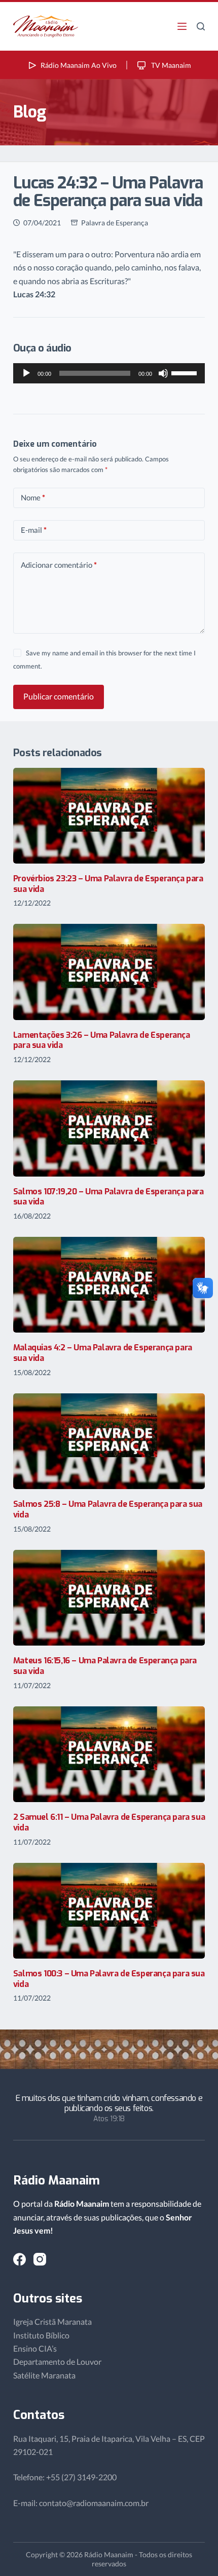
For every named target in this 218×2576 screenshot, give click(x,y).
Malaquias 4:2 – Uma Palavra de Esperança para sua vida (103, 1353)
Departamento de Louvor (57, 2362)
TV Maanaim (170, 65)
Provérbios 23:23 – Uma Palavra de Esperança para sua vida (108, 884)
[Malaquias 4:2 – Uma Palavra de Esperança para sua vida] (109, 1285)
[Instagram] (40, 2259)
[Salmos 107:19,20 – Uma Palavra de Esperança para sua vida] (109, 1128)
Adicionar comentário (59, 565)
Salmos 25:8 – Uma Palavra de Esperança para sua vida (108, 1509)
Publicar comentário (59, 696)
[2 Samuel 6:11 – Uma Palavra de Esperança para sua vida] (109, 1754)
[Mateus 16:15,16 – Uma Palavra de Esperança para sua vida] (109, 1598)
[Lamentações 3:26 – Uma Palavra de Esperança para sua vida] (109, 972)
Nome (33, 497)
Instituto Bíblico (41, 2335)
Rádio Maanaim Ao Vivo (79, 65)
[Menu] (182, 26)
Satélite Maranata (44, 2375)
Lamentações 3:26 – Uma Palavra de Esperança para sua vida (102, 1040)
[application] (109, 373)
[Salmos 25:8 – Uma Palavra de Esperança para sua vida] (109, 1441)
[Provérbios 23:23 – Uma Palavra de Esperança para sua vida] (109, 816)
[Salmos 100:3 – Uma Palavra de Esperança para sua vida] (109, 1911)
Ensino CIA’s (35, 2348)
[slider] (186, 372)
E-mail (34, 530)
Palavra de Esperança (115, 223)
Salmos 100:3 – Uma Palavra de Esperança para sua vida (109, 1979)
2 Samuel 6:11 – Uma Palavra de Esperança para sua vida (109, 1822)
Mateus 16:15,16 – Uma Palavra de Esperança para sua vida (105, 1666)
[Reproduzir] (26, 373)
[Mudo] (163, 373)
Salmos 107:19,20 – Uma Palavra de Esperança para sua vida (108, 1197)
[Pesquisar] (201, 26)
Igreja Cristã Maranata (52, 2321)
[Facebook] (20, 2259)
